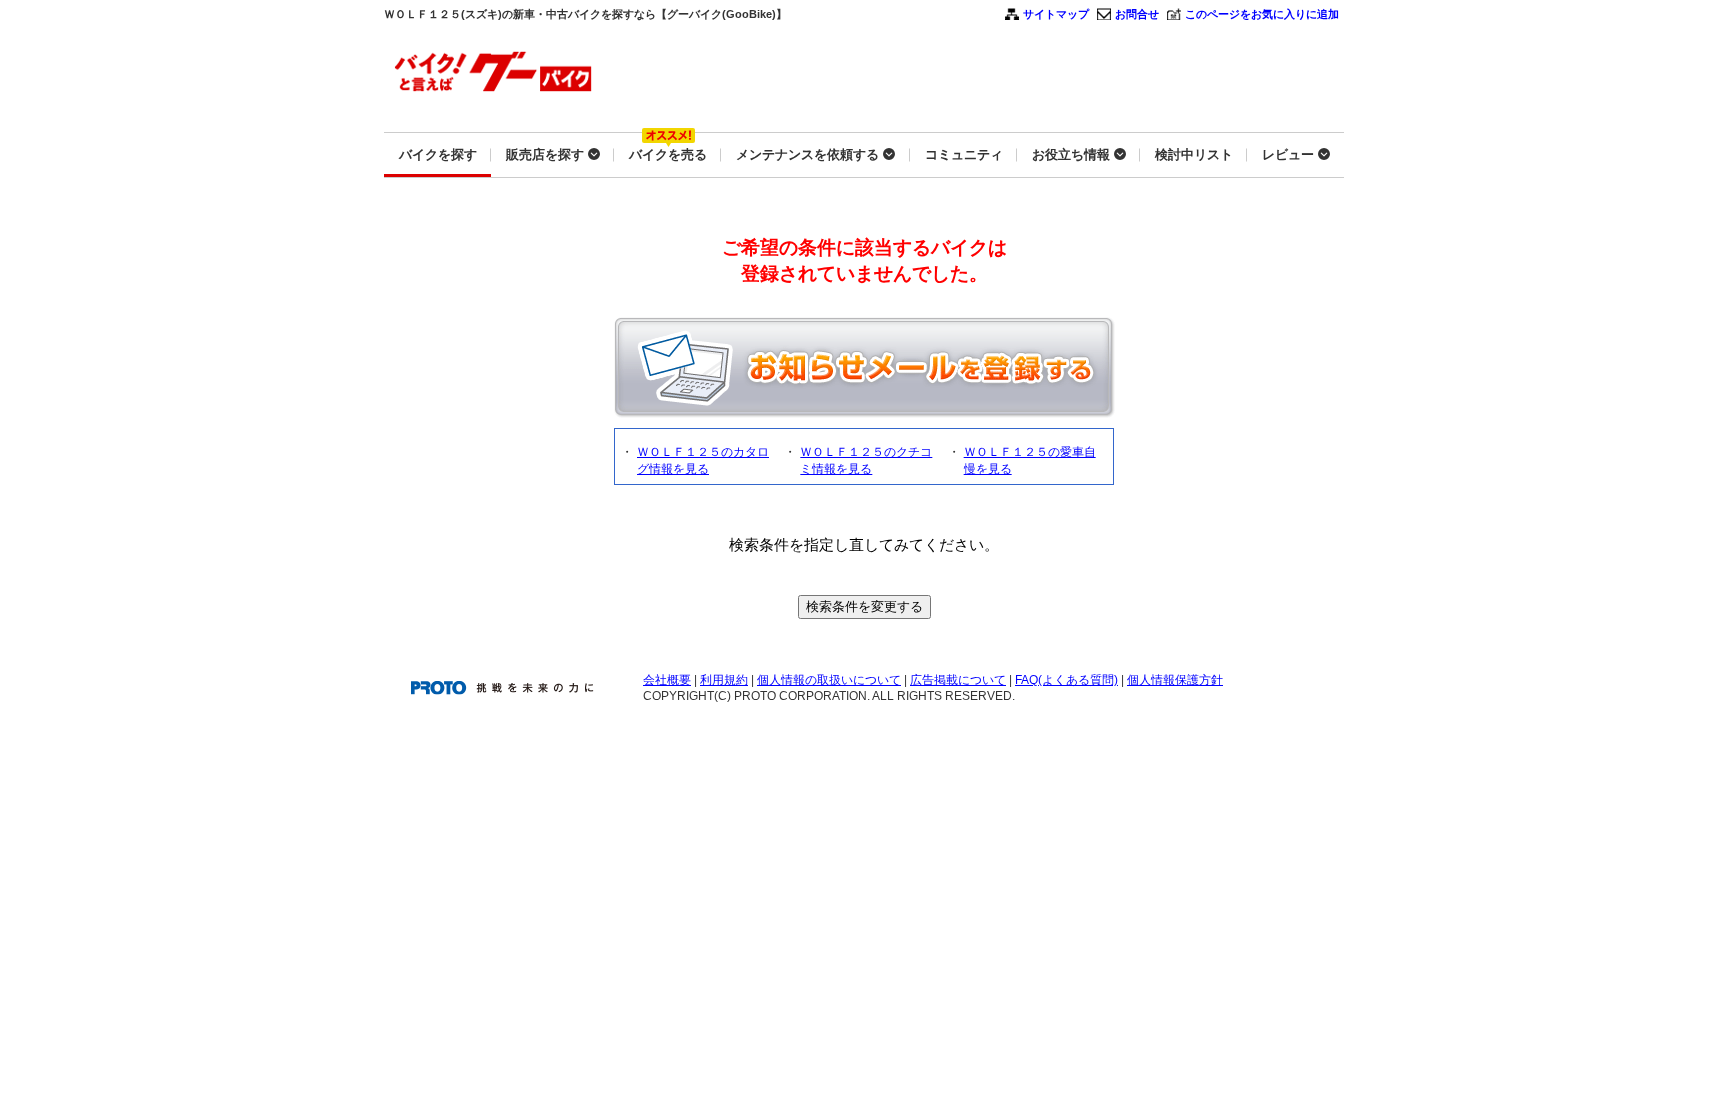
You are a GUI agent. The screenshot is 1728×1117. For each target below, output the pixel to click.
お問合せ (1137, 14)
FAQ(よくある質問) (1066, 680)
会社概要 (667, 680)
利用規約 (724, 680)
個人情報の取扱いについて (829, 680)
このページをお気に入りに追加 (1262, 14)
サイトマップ (1056, 14)
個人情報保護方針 (1175, 680)
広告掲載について (958, 680)
